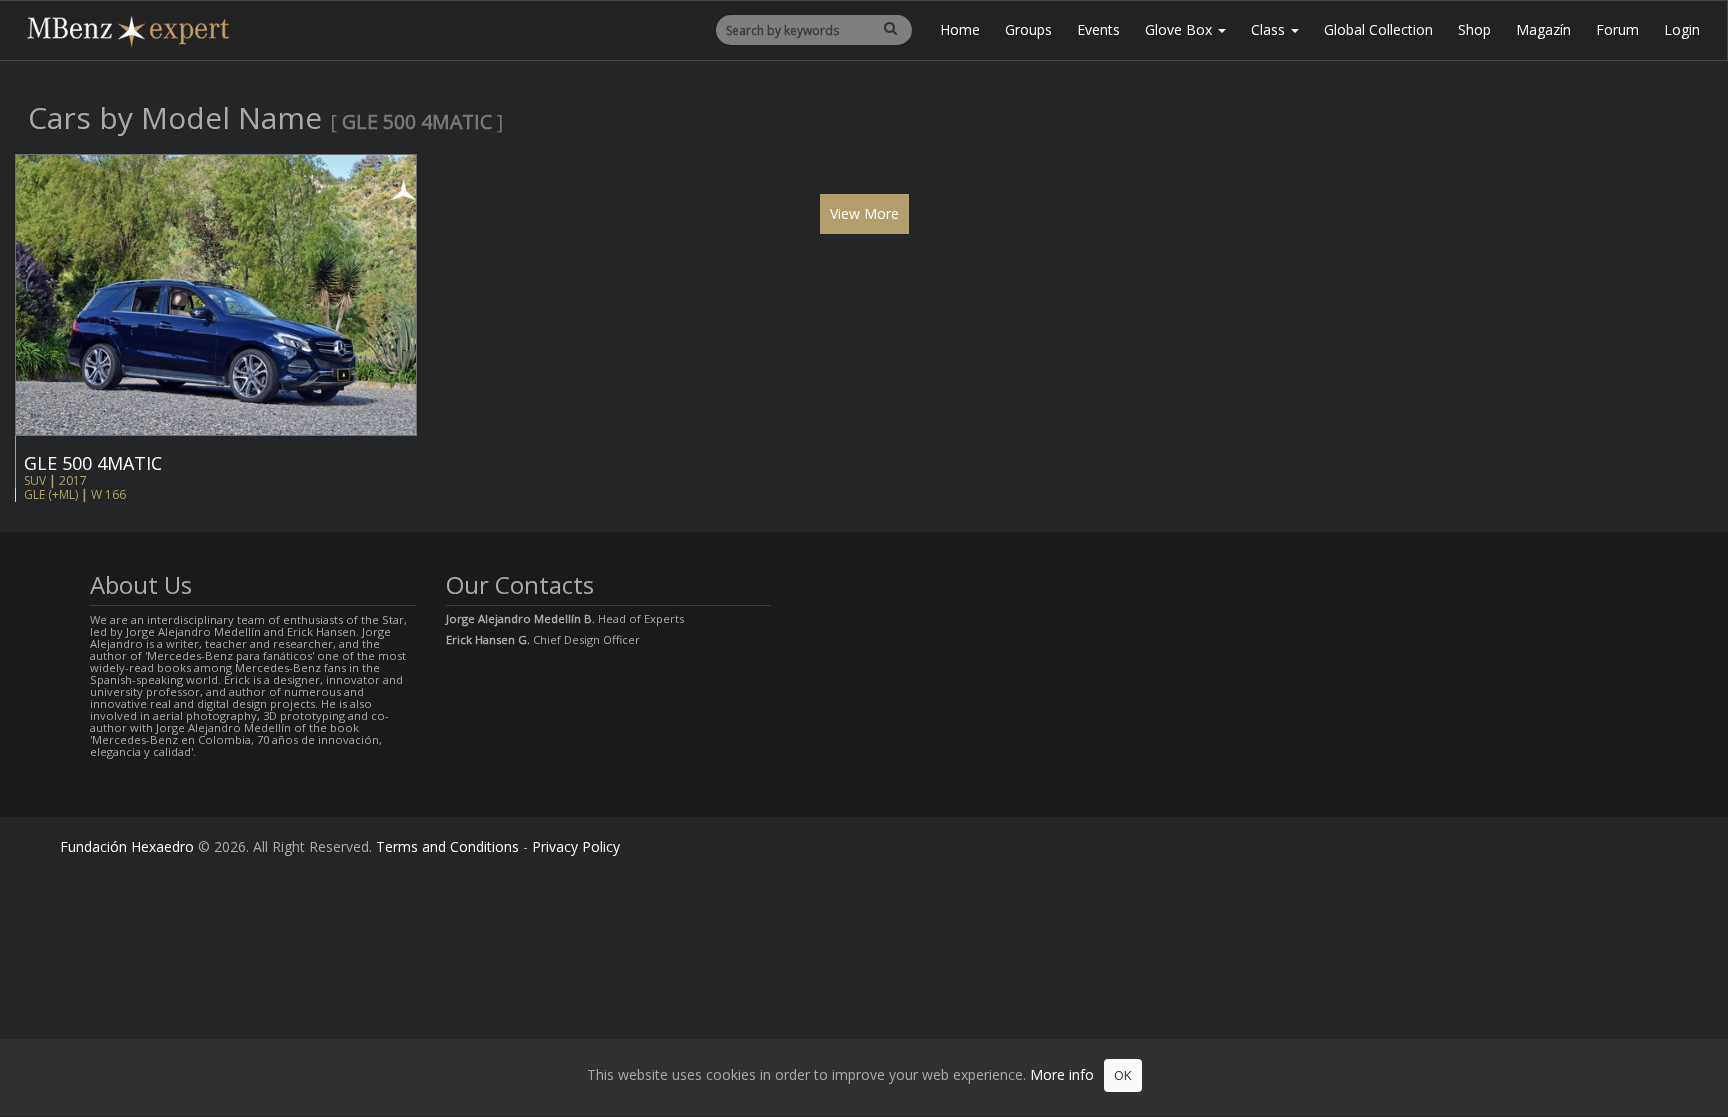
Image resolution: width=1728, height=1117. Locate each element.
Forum (1617, 29)
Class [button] (1270, 29)
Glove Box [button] (1180, 29)
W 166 (108, 494)
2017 (73, 480)
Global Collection (1378, 29)
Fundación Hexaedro (127, 846)
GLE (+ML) (51, 494)
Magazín (1543, 29)
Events (1098, 29)
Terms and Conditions (447, 846)
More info (1062, 1074)
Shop (1474, 29)
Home (960, 29)
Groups (1028, 29)
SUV (35, 480)
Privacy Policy (576, 846)
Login (1682, 29)
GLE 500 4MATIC (93, 463)
